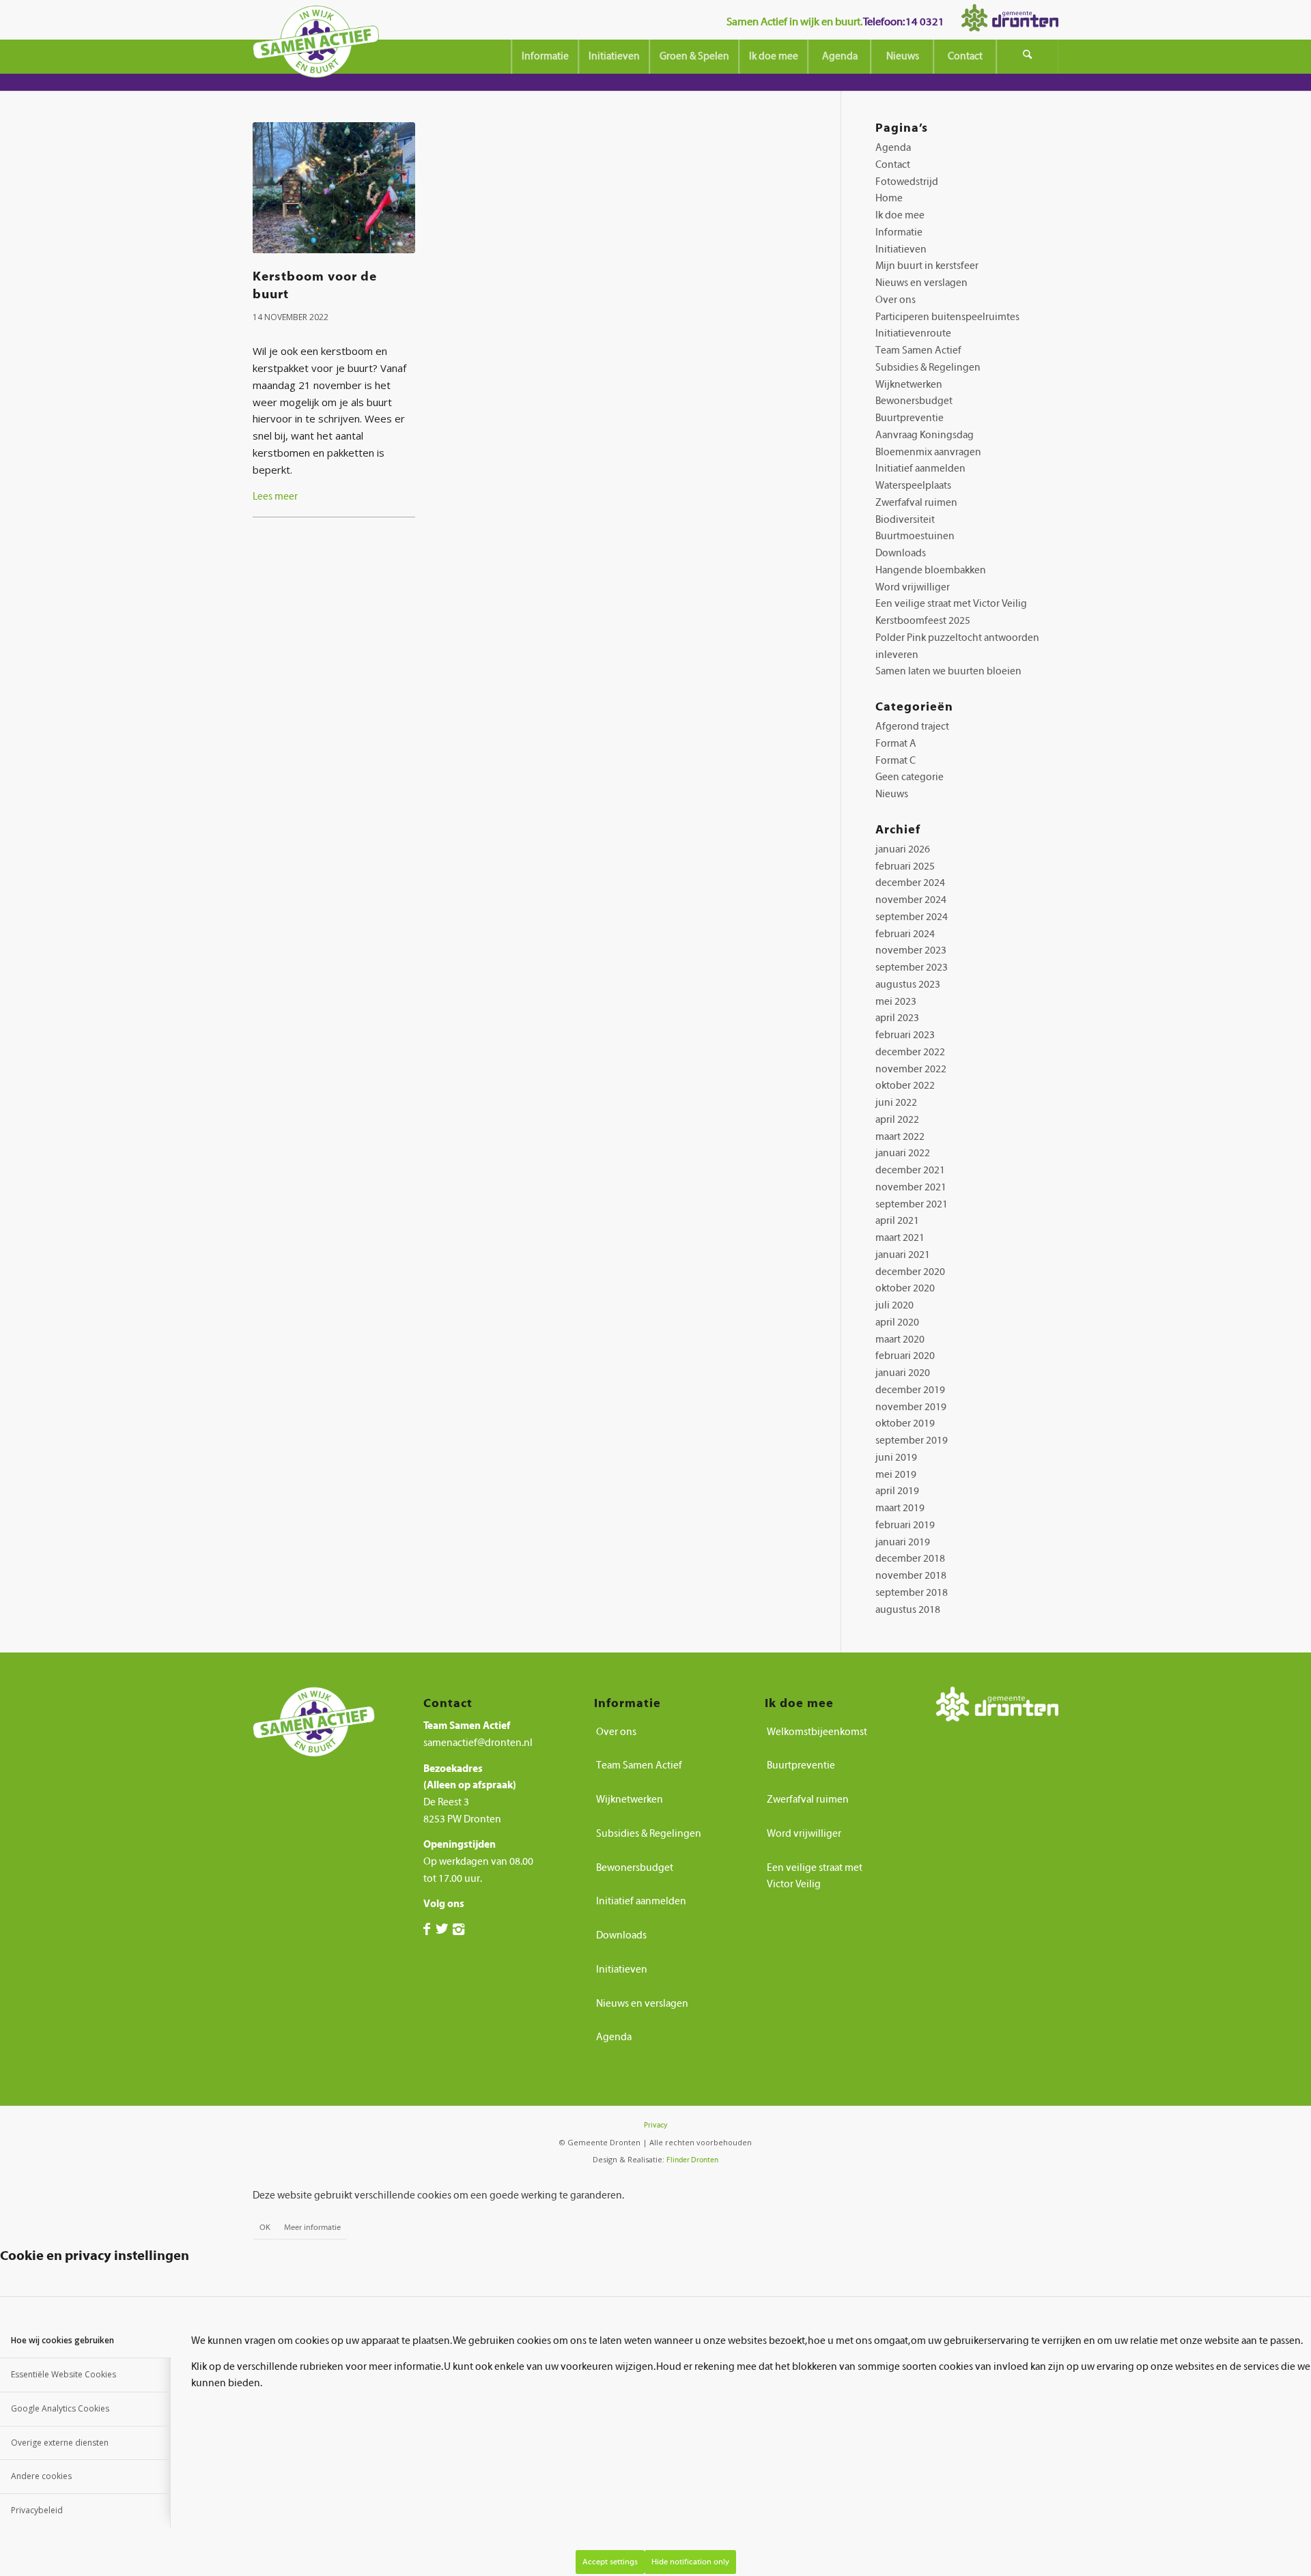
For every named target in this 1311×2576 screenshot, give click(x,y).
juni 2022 (896, 1103)
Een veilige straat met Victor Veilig (951, 604)
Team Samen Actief (918, 350)
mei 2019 (896, 1475)
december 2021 (910, 1170)
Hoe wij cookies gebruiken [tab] (62, 2340)
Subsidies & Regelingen (928, 368)
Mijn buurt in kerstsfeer (927, 266)
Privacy (655, 2125)
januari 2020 (903, 1373)
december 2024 (910, 883)
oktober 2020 (905, 1288)
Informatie (899, 232)
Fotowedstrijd (907, 182)
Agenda (893, 148)
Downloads (901, 553)
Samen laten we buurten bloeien (948, 671)
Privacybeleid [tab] (37, 2510)
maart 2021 (900, 1238)
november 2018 (911, 1576)
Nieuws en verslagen (921, 283)
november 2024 (911, 900)
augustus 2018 (908, 1610)
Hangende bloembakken (931, 570)
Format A (896, 744)
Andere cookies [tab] (41, 2476)
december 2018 (910, 1559)
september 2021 (912, 1204)
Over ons (896, 300)
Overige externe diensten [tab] (60, 2443)
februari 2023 (905, 1035)
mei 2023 (896, 1002)
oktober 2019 (905, 1423)
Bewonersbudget (914, 401)
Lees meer (275, 497)
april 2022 (897, 1120)
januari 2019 (903, 1542)
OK (265, 2227)
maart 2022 (900, 1137)
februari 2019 (905, 1525)
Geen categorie (910, 777)
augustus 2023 (908, 985)
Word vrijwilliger (913, 587)
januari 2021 (903, 1255)
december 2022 (910, 1052)
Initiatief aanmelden (920, 469)
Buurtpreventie (910, 418)
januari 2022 (903, 1153)
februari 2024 (905, 934)
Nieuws (892, 794)
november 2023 (911, 950)
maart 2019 (900, 1508)
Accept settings (610, 2562)
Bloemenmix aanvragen (928, 452)
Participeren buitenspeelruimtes (947, 317)
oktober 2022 (905, 1086)
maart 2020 (900, 1340)
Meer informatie (312, 2227)
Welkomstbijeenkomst (817, 1732)
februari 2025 (905, 867)
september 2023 (912, 968)
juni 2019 (896, 1458)
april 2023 (897, 1018)
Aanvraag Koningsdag (925, 435)
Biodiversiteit (905, 520)
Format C (896, 761)
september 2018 (912, 1593)
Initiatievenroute (913, 333)
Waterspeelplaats (913, 486)
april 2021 (897, 1221)
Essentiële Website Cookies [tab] (64, 2374)
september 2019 (912, 1441)
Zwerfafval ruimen (916, 503)
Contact (893, 165)
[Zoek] (1028, 57)
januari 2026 (903, 849)
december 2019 (910, 1390)
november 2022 (911, 1069)
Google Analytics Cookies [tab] (60, 2408)
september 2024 (912, 917)
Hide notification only (690, 2562)
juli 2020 (894, 1305)
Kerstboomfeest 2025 (923, 621)
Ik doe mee (900, 215)
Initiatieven (901, 249)
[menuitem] (545, 57)
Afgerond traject (912, 727)
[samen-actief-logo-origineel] (316, 46)
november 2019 (911, 1407)
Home (889, 198)
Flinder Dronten (692, 2160)
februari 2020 (905, 1356)
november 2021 (911, 1187)
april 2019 (897, 1491)
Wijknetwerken (909, 385)
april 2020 (897, 1322)
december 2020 (910, 1272)
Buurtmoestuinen (915, 536)
